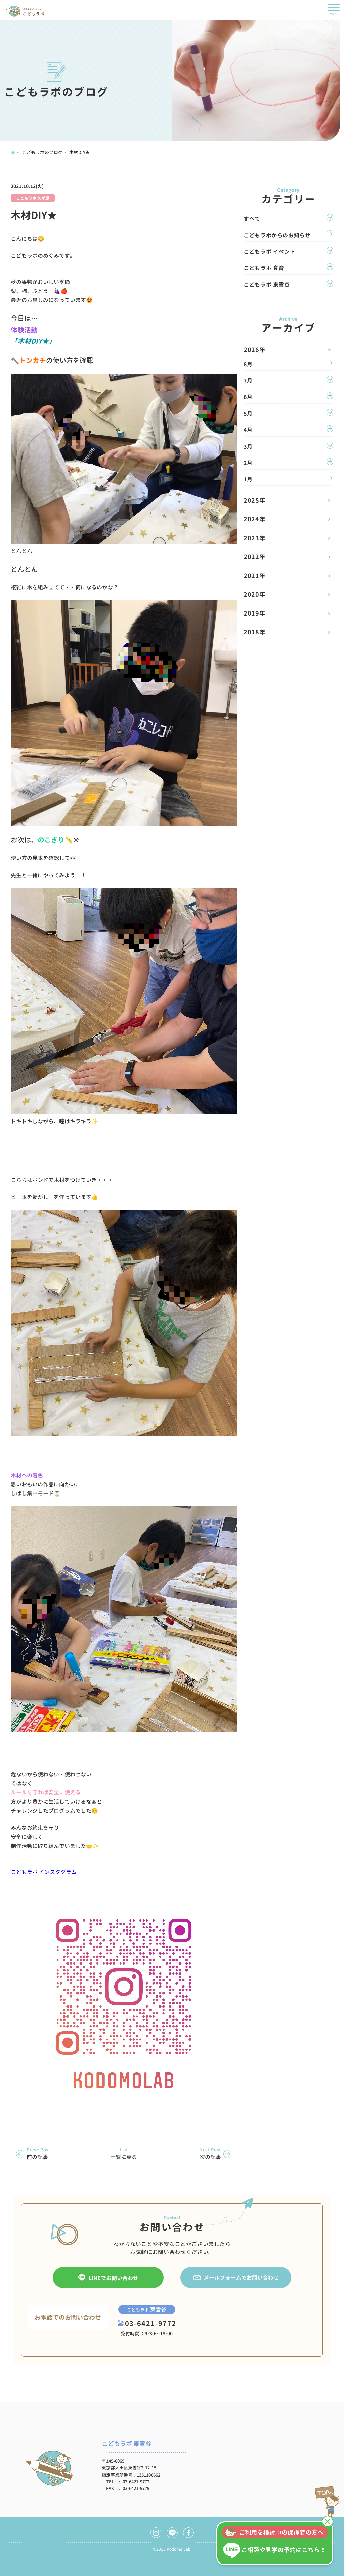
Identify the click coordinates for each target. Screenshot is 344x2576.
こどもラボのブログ (42, 152)
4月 (248, 430)
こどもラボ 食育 (264, 268)
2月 (248, 463)
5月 (248, 414)
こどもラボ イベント (269, 252)
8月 (248, 364)
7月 (248, 381)
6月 (248, 397)
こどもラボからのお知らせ (277, 235)
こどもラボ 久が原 (33, 198)
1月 (248, 479)
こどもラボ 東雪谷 (267, 285)
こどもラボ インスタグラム (44, 1872)
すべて (252, 219)
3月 (248, 447)
